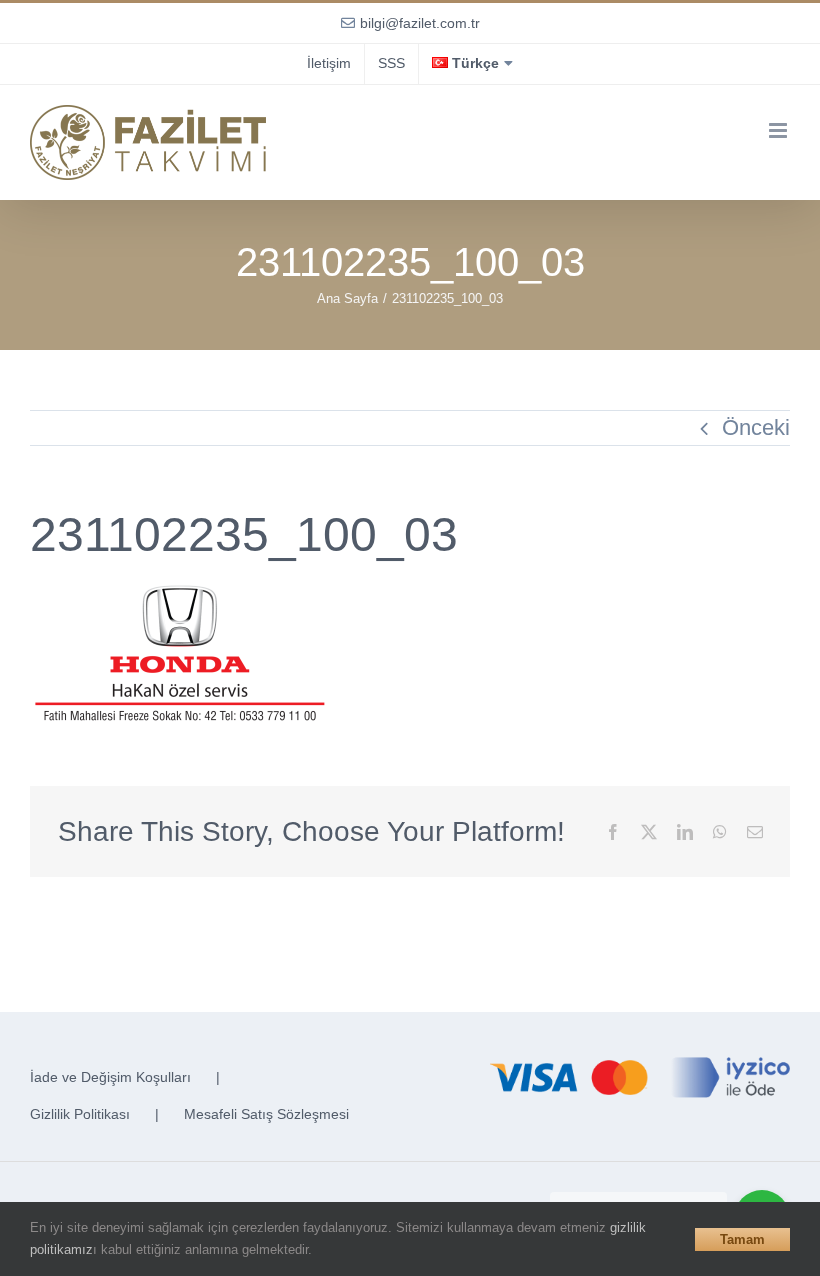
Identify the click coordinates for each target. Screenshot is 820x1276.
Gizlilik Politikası (80, 1114)
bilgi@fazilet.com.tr (420, 23)
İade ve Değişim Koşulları (110, 1077)
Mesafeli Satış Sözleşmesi (266, 1114)
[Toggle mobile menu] (779, 130)
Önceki (756, 427)
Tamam (742, 1239)
